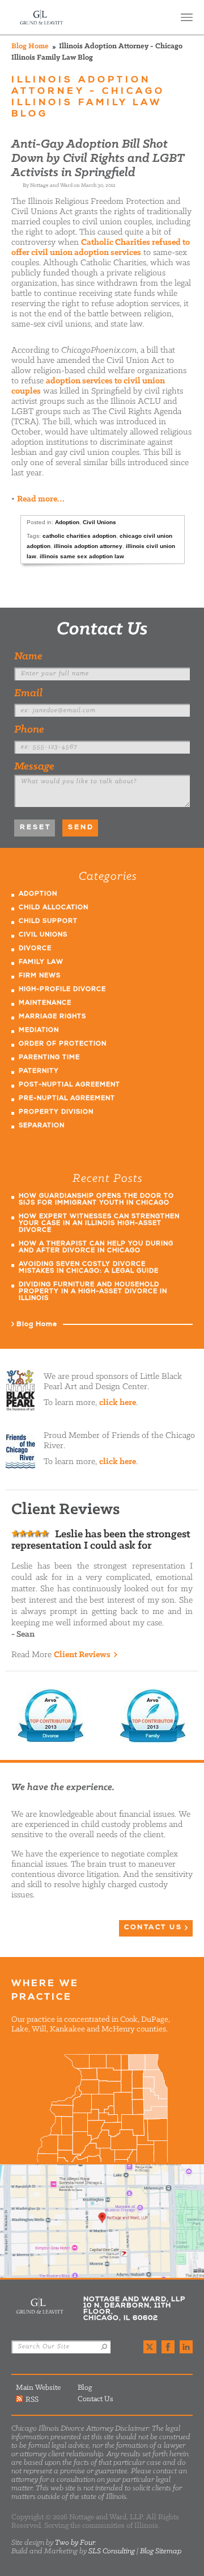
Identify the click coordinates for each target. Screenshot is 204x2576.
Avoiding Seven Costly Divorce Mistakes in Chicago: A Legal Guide (89, 1268)
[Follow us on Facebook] (168, 2347)
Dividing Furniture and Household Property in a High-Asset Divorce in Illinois (93, 1292)
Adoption (67, 522)
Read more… (41, 499)
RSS (32, 2399)
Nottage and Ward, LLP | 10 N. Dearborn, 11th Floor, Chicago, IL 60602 (102, 2221)
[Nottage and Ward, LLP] (42, 17)
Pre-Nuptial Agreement (67, 1099)
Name (28, 656)
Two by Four (75, 2543)
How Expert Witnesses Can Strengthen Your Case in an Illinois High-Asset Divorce (99, 1224)
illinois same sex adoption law (82, 556)
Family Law (41, 962)
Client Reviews (82, 1655)
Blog (85, 2388)
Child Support (48, 921)
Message (34, 767)
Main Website (38, 2388)
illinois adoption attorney (88, 546)
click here (118, 1403)
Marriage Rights (52, 1017)
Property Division (56, 1112)
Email (28, 693)
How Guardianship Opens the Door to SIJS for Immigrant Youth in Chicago (96, 1200)
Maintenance (45, 1003)
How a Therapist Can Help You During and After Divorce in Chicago (96, 1247)
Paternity (39, 1071)
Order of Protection (63, 1044)
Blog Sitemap (161, 2551)
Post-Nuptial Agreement (69, 1085)
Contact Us (102, 630)
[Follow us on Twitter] (150, 2347)
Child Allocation (54, 908)
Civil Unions (99, 522)
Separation (42, 1126)
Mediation (39, 1030)
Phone (29, 730)
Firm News (40, 976)
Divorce (35, 949)
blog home (30, 46)
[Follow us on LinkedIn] (186, 2347)
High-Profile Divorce (62, 990)
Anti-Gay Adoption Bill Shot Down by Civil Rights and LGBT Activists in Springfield (98, 159)
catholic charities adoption (79, 536)
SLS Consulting (112, 2551)
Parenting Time (49, 1058)
